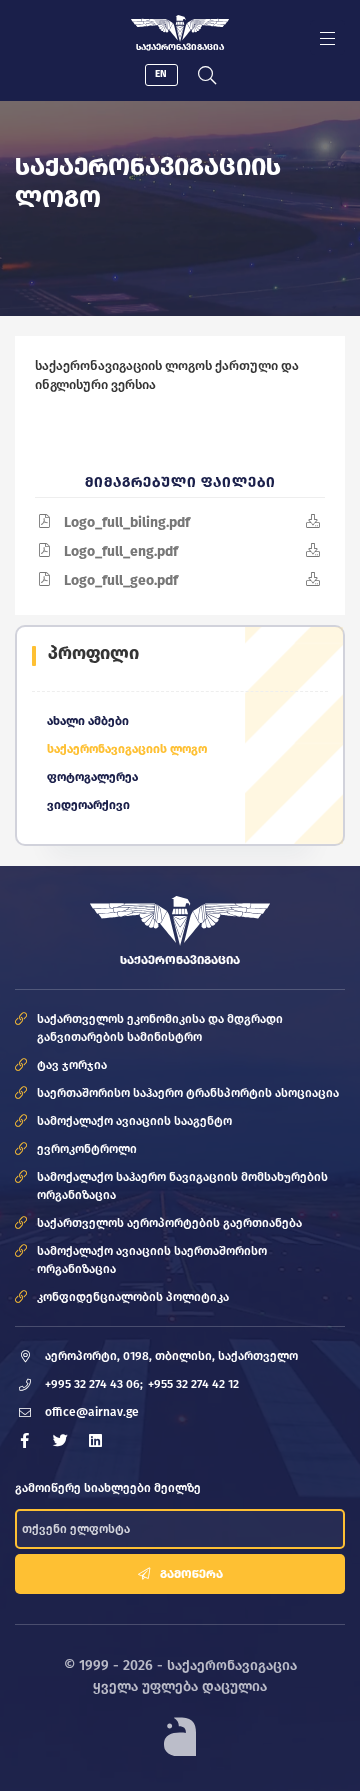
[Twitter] (60, 1441)
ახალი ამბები (88, 721)
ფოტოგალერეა (92, 777)
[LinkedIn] (95, 1441)
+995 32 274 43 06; (94, 1384)
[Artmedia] (180, 1736)
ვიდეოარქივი (88, 805)
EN (161, 74)
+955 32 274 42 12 (193, 1384)
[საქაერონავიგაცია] (180, 28)
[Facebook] (25, 1441)
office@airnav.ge (92, 1412)
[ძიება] (207, 75)
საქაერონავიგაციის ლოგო (127, 749)
